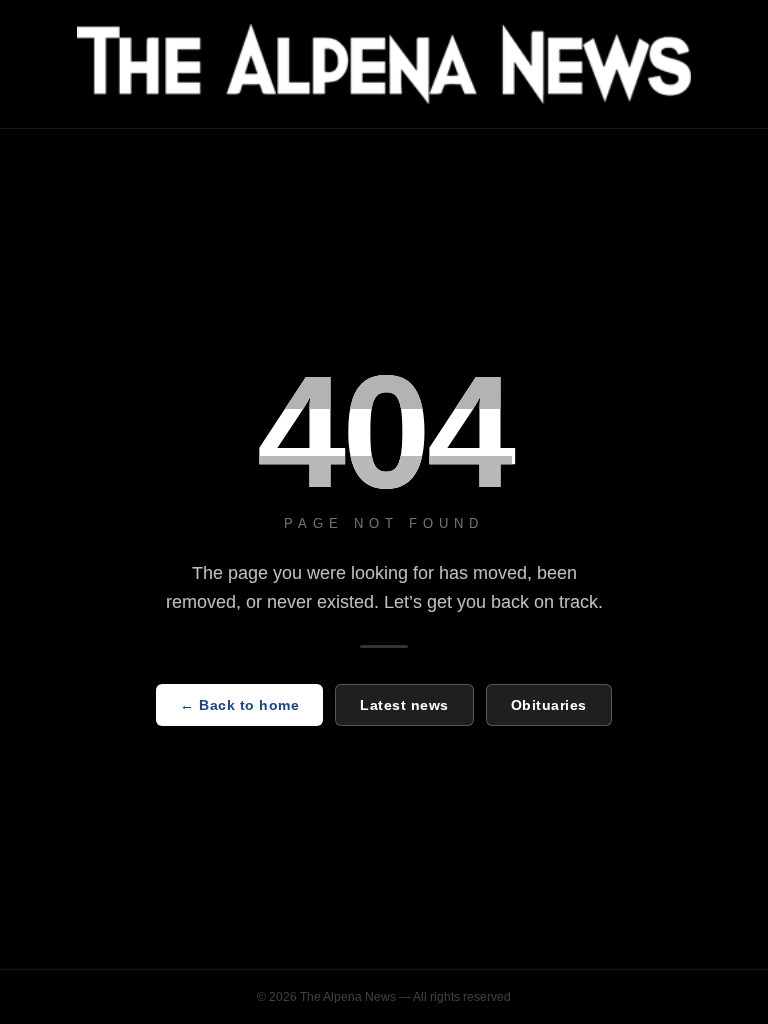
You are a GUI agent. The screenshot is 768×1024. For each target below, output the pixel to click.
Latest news (404, 705)
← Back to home (239, 705)
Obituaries (549, 705)
